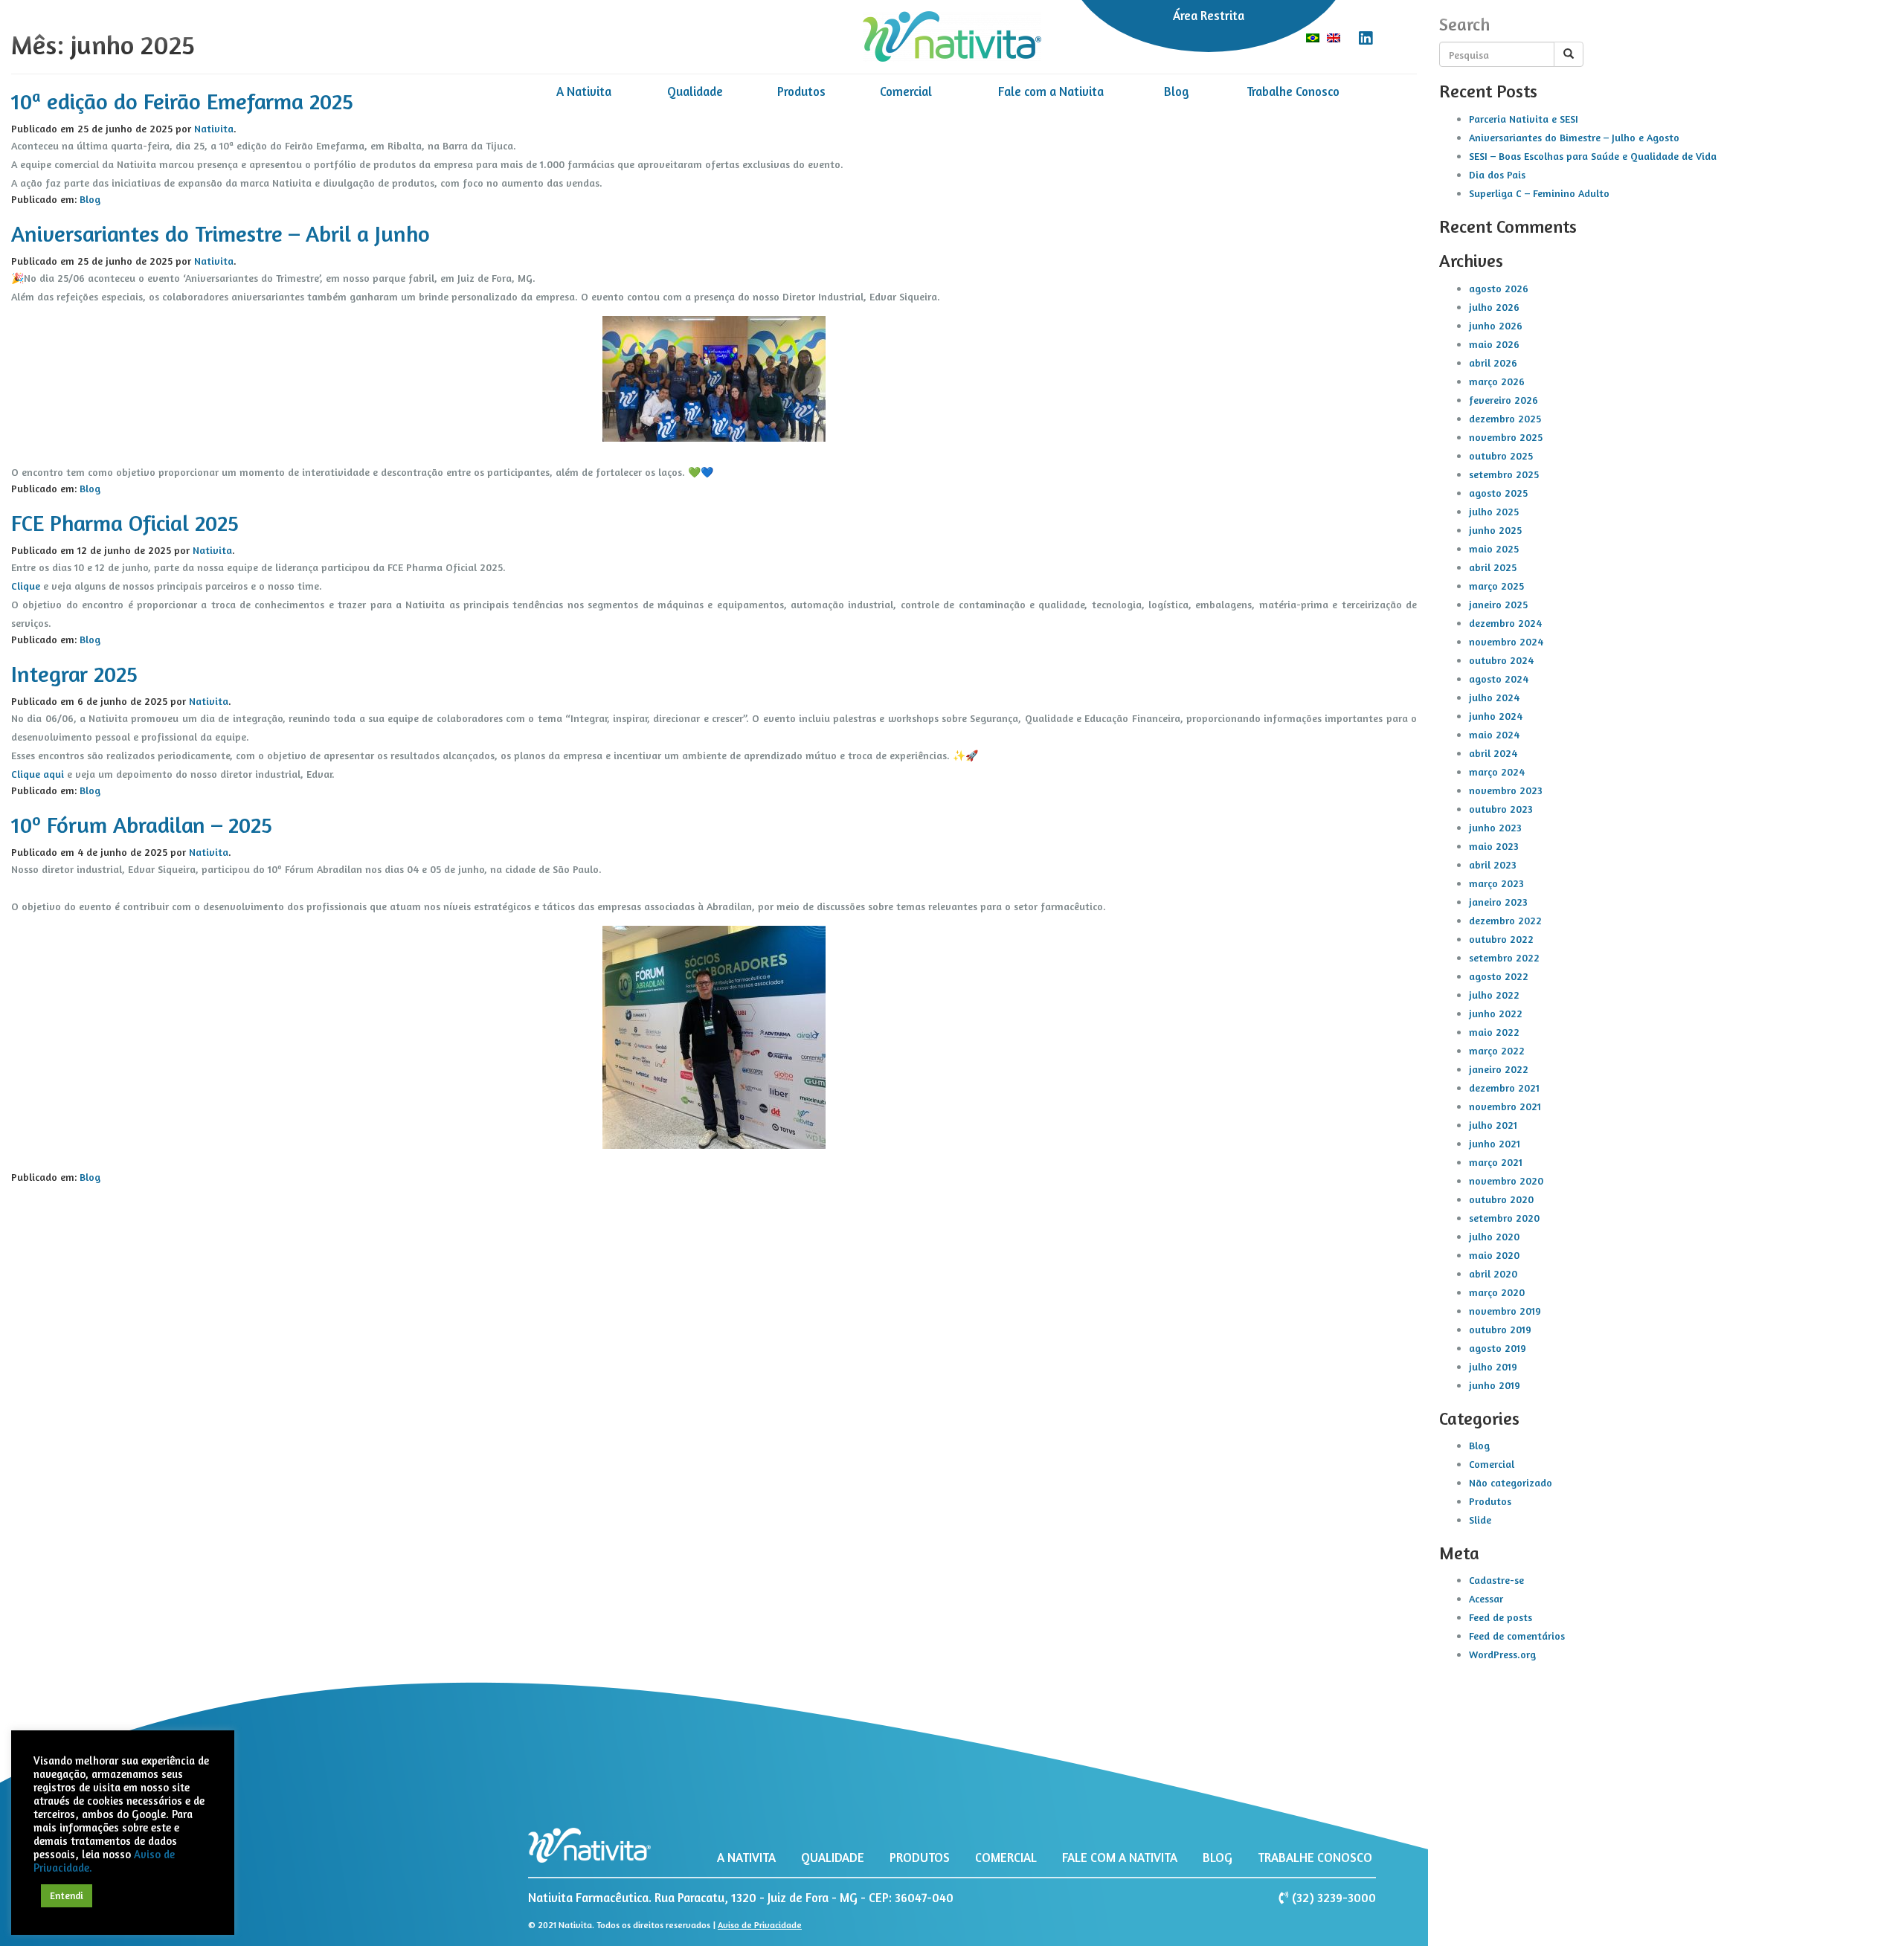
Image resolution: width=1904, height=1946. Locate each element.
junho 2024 (1496, 716)
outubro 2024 (1501, 660)
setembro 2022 (1504, 957)
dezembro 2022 (1505, 920)
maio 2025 (1494, 548)
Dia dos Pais (1497, 174)
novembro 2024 (1506, 641)
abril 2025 (1493, 567)
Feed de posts (1501, 1617)
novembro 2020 (1506, 1180)
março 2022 (1497, 1050)
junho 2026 (1496, 325)
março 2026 (1497, 381)
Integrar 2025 (74, 674)
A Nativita (584, 91)
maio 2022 (1494, 1032)
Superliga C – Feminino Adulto (1539, 193)
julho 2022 (1494, 995)
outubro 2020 (1501, 1199)
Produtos (801, 91)
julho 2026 (1494, 307)
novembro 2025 (1506, 437)
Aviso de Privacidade (760, 1925)
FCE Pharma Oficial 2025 (125, 523)
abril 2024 (1493, 753)
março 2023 (1496, 883)
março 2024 (1497, 771)
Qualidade (695, 91)
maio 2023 (1494, 846)
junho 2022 (1496, 1013)
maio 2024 (1494, 734)
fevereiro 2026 (1503, 400)
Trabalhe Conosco (1293, 91)
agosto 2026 (1499, 288)
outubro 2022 (1501, 939)
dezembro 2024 (1505, 623)
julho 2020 (1494, 1236)
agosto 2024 (1499, 679)
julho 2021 (1493, 1125)
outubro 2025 (1501, 455)
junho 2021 (1495, 1143)
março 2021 (1496, 1162)
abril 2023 (1493, 864)
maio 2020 (1494, 1255)
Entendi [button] (67, 1895)
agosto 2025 (1498, 493)
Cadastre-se (1496, 1580)
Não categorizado (1511, 1482)
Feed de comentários (1517, 1636)
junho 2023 (1495, 827)
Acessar (1486, 1598)
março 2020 (1497, 1292)
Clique (26, 586)
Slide (1480, 1520)
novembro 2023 (1506, 790)
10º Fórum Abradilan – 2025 (142, 825)
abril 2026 (1493, 363)
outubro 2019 (1500, 1329)
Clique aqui (38, 774)
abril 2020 (1493, 1273)
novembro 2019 (1505, 1311)
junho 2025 (1495, 530)
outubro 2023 (1501, 809)
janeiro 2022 (1499, 1069)
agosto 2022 (1499, 976)
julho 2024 (1494, 697)
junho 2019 (1495, 1385)
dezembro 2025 (1505, 418)
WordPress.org (1502, 1654)
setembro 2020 (1504, 1218)
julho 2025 (1494, 511)
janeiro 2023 (1498, 902)
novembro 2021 (1505, 1106)
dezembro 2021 (1504, 1088)
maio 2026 (1494, 344)
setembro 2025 (1504, 474)
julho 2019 (1493, 1366)
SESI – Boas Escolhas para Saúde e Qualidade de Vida (1593, 156)
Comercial (906, 91)
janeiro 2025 (1498, 604)
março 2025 (1496, 586)
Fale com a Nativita (1051, 91)
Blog (1177, 91)
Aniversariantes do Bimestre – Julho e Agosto (1574, 137)
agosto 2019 (1498, 1348)
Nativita (214, 261)
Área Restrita (1209, 16)
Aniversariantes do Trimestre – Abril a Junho (221, 233)
